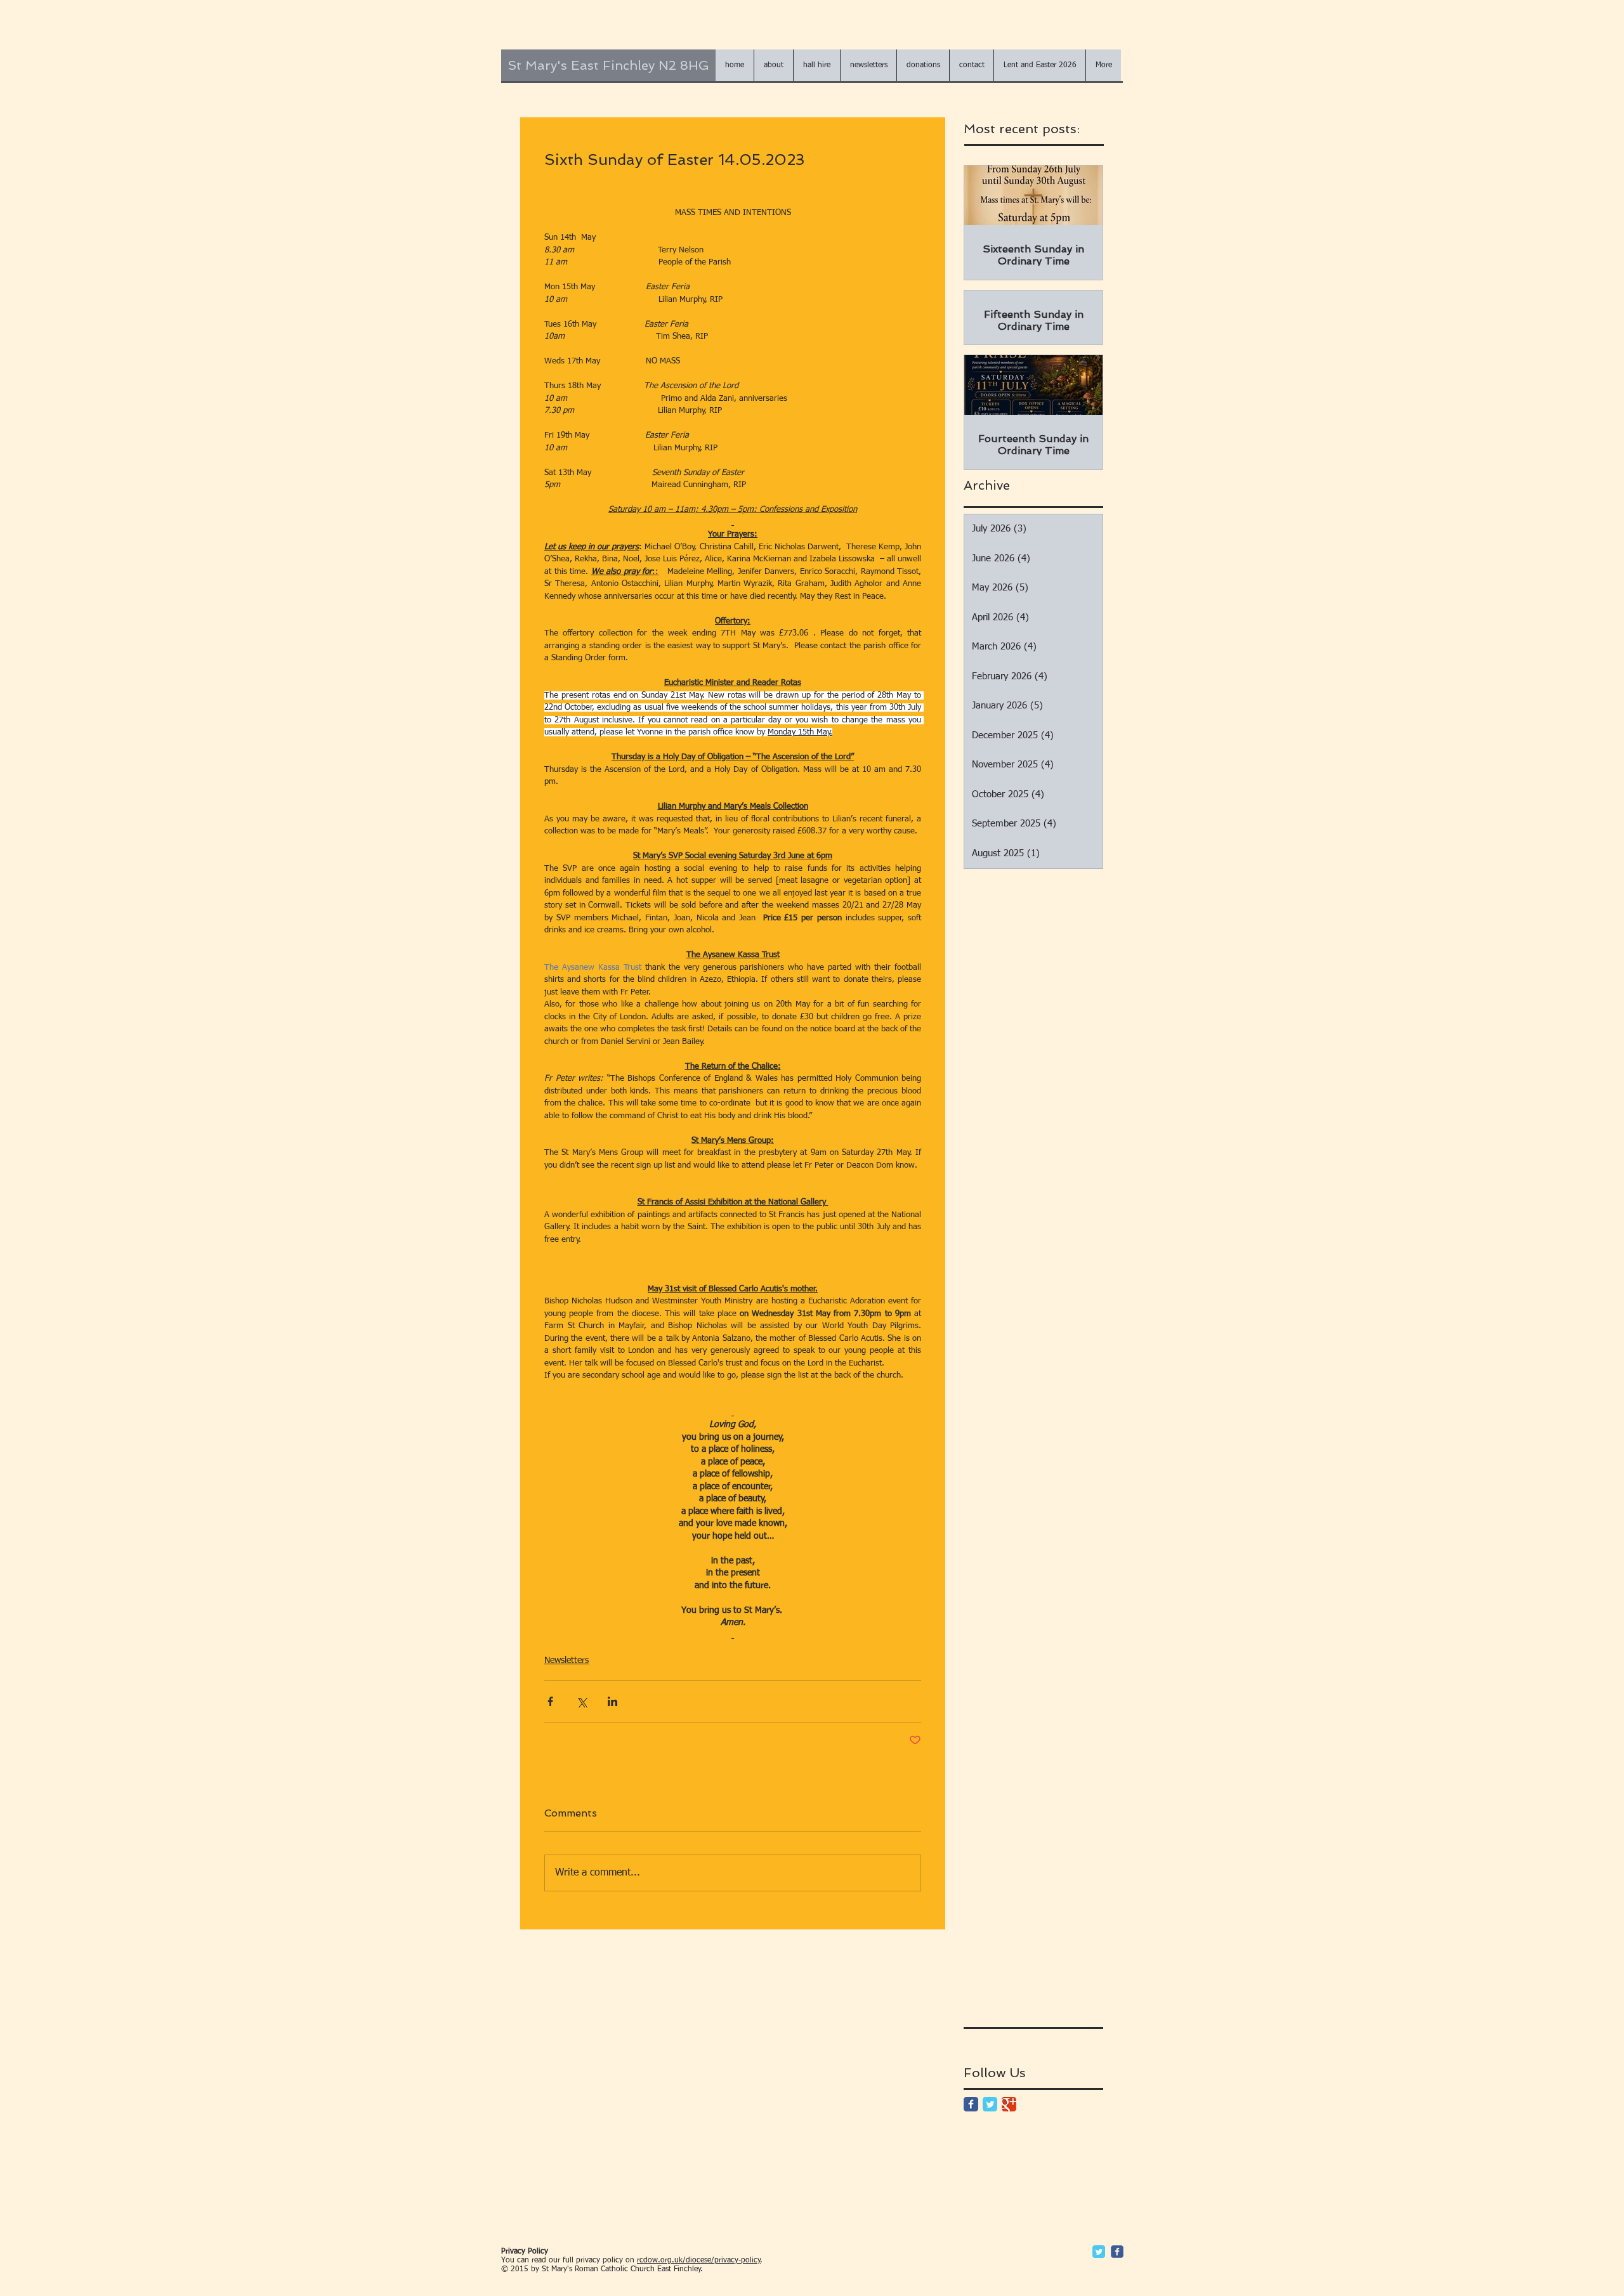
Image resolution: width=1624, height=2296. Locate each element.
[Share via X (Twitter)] (581, 1701)
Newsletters (566, 1660)
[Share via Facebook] (550, 1701)
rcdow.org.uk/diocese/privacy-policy (699, 2260)
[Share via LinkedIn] (612, 1701)
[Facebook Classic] (971, 2104)
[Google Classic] (1009, 2104)
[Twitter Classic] (990, 2104)
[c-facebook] (1117, 2252)
